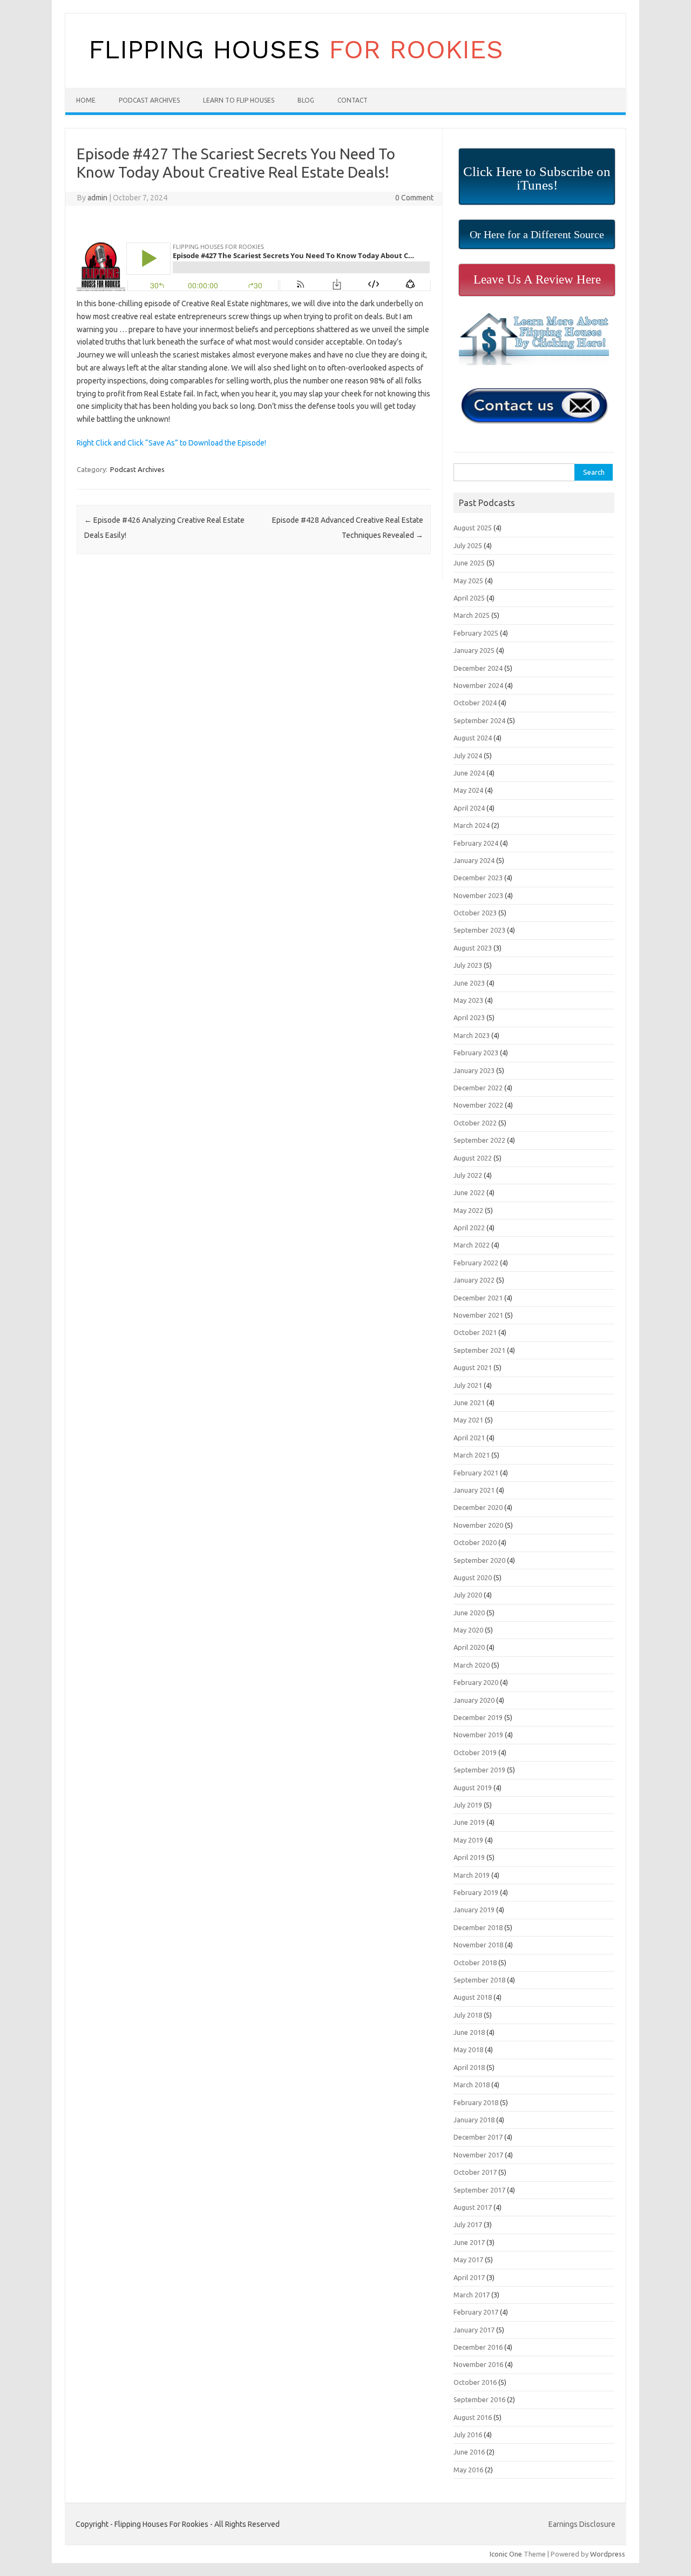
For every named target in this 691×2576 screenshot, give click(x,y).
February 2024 (476, 843)
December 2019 (478, 1717)
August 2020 (473, 1577)
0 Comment (414, 198)
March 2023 (472, 1035)
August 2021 (473, 1367)
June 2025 (469, 563)
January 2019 (474, 1910)
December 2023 (478, 878)
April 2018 (469, 2067)
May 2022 (468, 1210)
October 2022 (475, 1123)
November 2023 (478, 895)
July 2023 (468, 965)
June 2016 (469, 2452)
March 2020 (472, 1665)
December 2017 (478, 2137)
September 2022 (479, 1140)
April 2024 (469, 808)
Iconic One (506, 2554)
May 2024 (468, 790)
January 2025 (474, 650)
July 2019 (468, 1805)
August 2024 (473, 738)
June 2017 (469, 2242)
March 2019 (472, 1875)
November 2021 (478, 1315)
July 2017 (468, 2224)
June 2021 (469, 1402)
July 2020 (468, 1595)
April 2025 (469, 598)
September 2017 (479, 2190)
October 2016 (475, 2382)
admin (97, 198)
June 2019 (469, 1822)
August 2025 (473, 528)
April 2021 (469, 1438)
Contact (353, 100)
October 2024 (475, 703)
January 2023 (474, 1070)
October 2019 (475, 1752)
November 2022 (478, 1105)
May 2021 (468, 1420)
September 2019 (479, 1770)
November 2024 (478, 685)
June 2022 (469, 1192)
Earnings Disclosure (582, 2524)
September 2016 (479, 2399)
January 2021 (474, 1490)
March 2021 (472, 1455)
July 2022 (468, 1175)
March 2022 (472, 1245)
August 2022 (473, 1158)
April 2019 (469, 1857)
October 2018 (475, 1963)
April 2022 (469, 1228)
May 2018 (468, 2049)
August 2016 (473, 2417)
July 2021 (468, 1385)
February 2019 (476, 1892)
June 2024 (469, 773)
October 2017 (475, 2172)
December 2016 (478, 2347)
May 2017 (468, 2260)
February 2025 (476, 633)
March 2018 (472, 2085)
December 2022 (478, 1088)
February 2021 (476, 1473)
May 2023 (468, 1000)
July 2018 (468, 2015)
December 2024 (478, 668)
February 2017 (476, 2312)
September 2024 (479, 720)
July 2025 (468, 545)
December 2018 (478, 1927)
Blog (306, 100)
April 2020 (469, 1647)
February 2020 (476, 1682)
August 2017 (473, 2207)
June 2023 (469, 983)
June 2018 (469, 2032)
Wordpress (608, 2554)
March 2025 (472, 615)
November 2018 (478, 1945)
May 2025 (468, 581)
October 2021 (475, 1332)
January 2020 (474, 1700)
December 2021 (478, 1298)
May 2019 (468, 1840)
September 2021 (479, 1350)
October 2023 (475, 913)
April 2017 (469, 2277)
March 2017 (472, 2295)
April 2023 (469, 1017)
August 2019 (473, 1788)
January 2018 (474, 2120)
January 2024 (474, 860)
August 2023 (473, 948)
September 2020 (479, 1560)
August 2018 (473, 1997)
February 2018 (476, 2102)
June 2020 (469, 1613)
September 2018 (479, 1980)
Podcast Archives (149, 100)
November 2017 (478, 2155)
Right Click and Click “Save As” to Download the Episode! (171, 443)
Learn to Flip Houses (239, 100)
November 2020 (478, 1525)
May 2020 (468, 1630)
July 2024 (468, 756)
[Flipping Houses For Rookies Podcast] (296, 70)
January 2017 (474, 2330)
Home (86, 100)
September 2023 (479, 930)
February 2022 (476, 1263)
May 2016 (468, 2470)
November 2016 (478, 2364)
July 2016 (468, 2435)
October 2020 (475, 1542)
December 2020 (478, 1507)
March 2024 (472, 825)
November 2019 (478, 1735)
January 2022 (474, 1280)
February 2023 (476, 1053)
